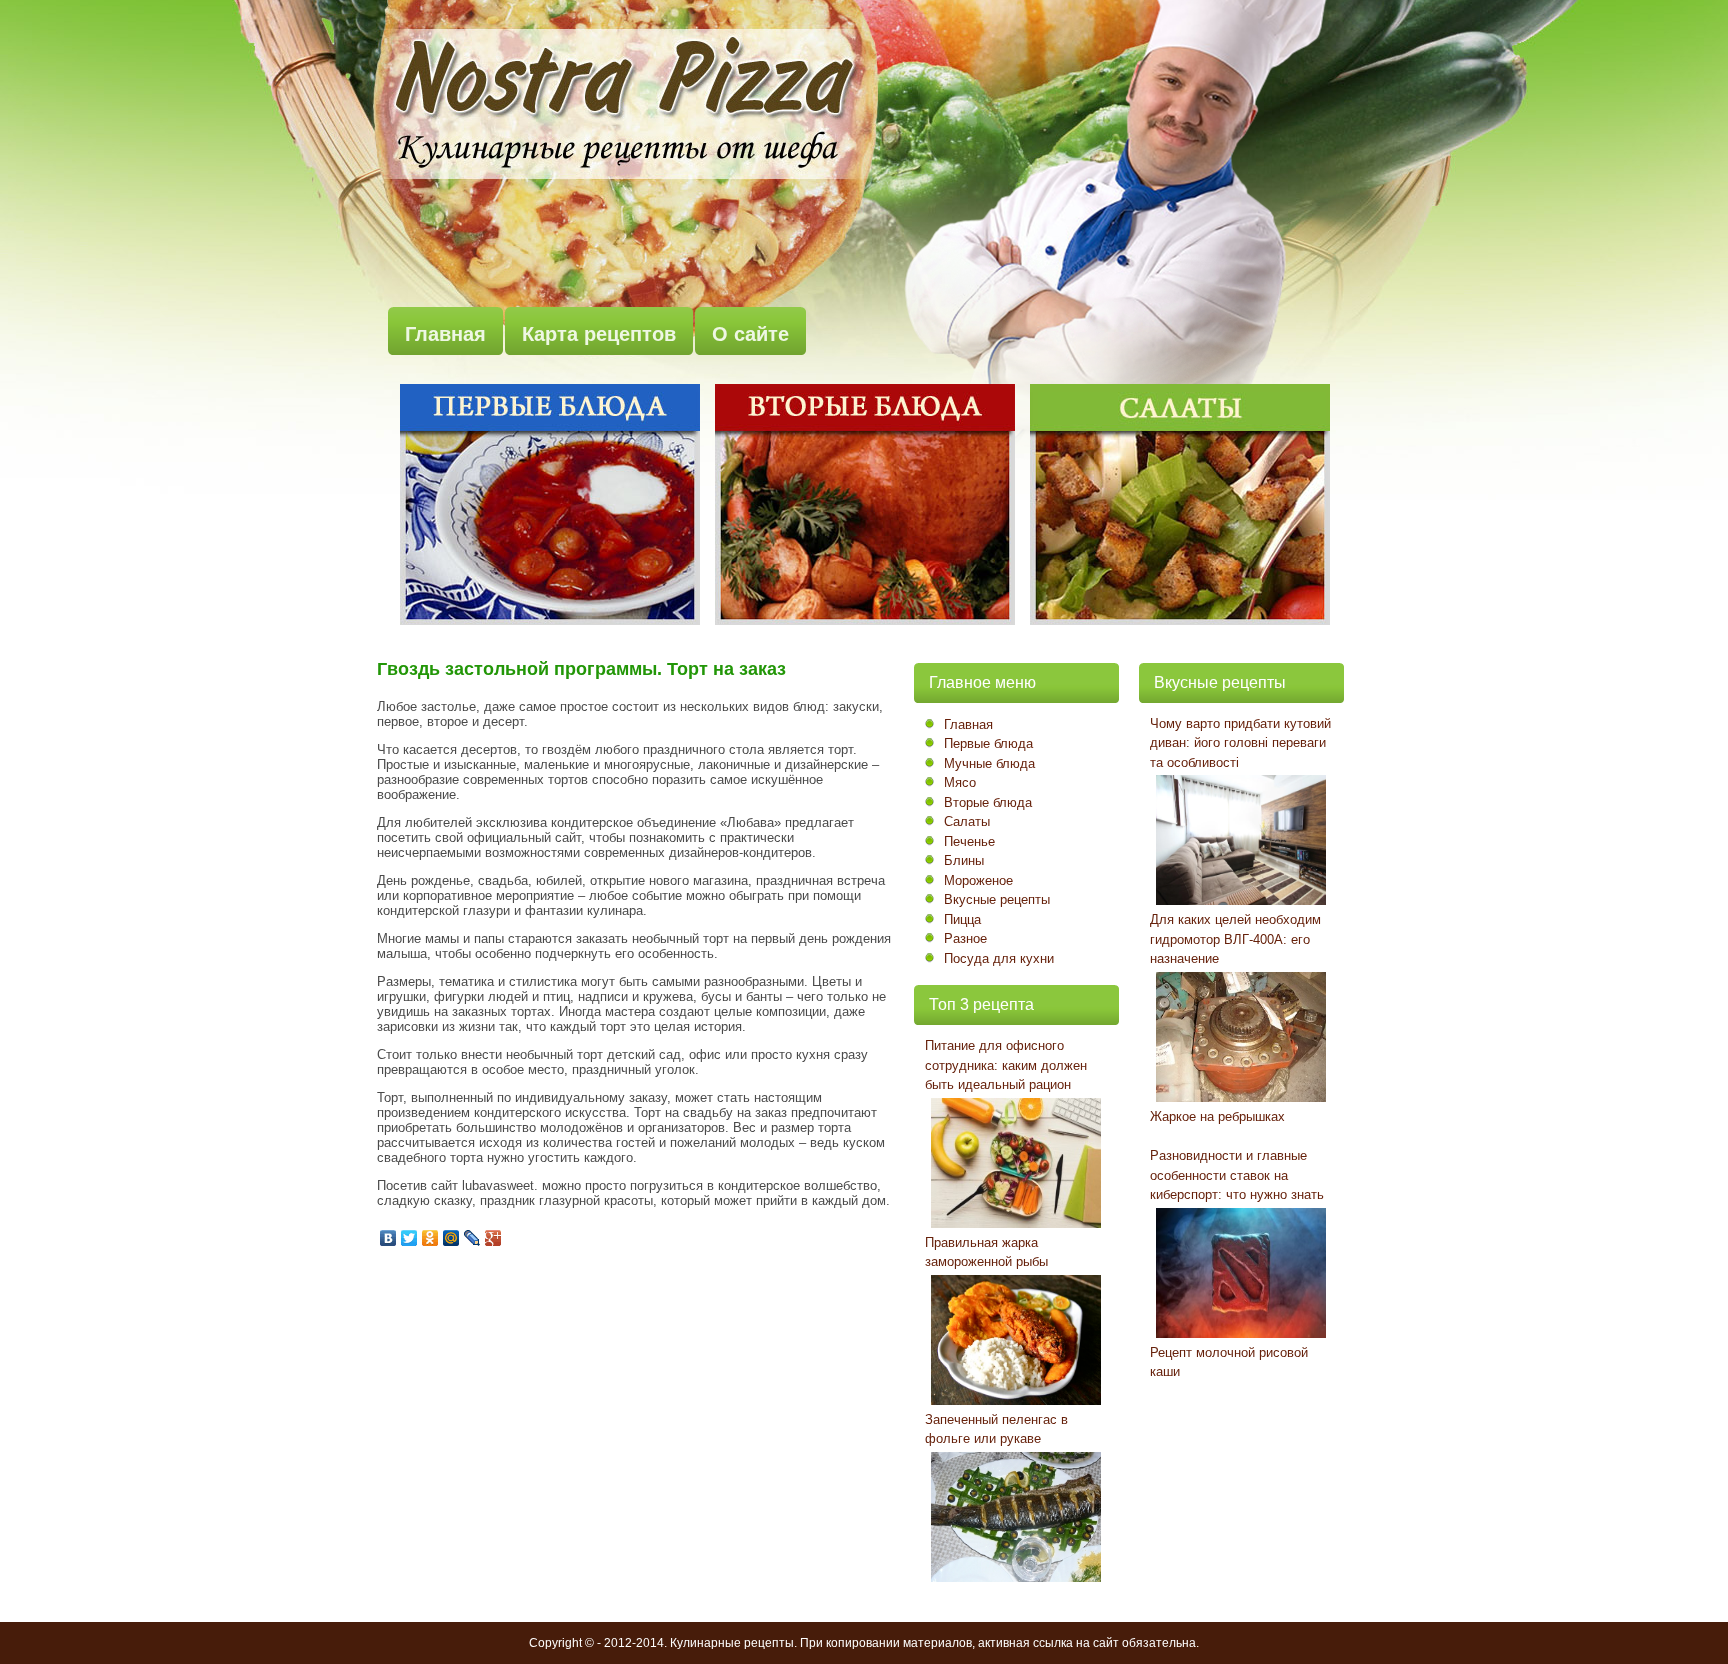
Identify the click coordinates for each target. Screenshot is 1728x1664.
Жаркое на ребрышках (1217, 1116)
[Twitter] (409, 1238)
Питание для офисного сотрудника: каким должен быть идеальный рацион (1006, 1065)
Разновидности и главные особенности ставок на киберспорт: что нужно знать (1237, 1175)
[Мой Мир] (451, 1238)
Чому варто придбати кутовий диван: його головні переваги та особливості (1240, 743)
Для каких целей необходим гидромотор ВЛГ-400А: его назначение (1235, 939)
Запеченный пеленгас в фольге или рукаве (996, 1429)
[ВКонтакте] (388, 1238)
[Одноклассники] (430, 1238)
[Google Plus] (493, 1238)
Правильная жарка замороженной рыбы (986, 1252)
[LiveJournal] (472, 1238)
